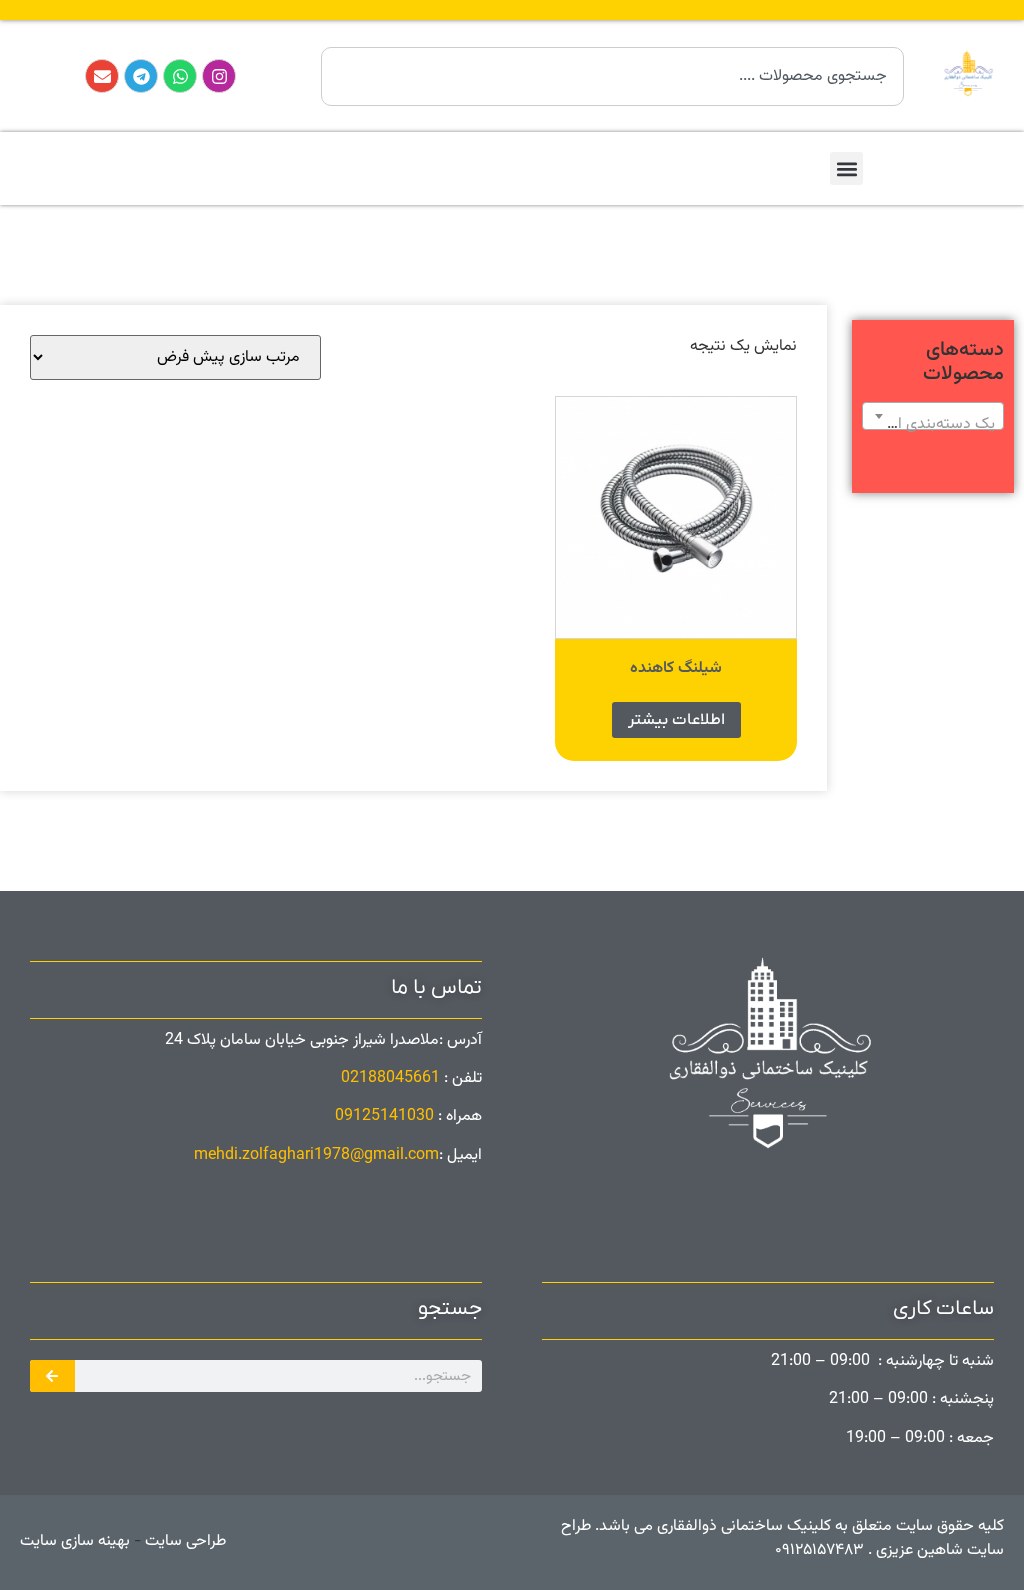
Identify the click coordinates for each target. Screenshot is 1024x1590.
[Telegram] (141, 76)
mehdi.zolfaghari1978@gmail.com (316, 1155)
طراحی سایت (183, 1541)
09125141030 (384, 1116)
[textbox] (933, 425)
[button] (846, 168)
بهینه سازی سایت (75, 1541)
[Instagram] (219, 76)
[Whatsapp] (180, 76)
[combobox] (612, 76)
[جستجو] (52, 1376)
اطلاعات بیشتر (676, 720)
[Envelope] (102, 76)
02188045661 (390, 1078)
